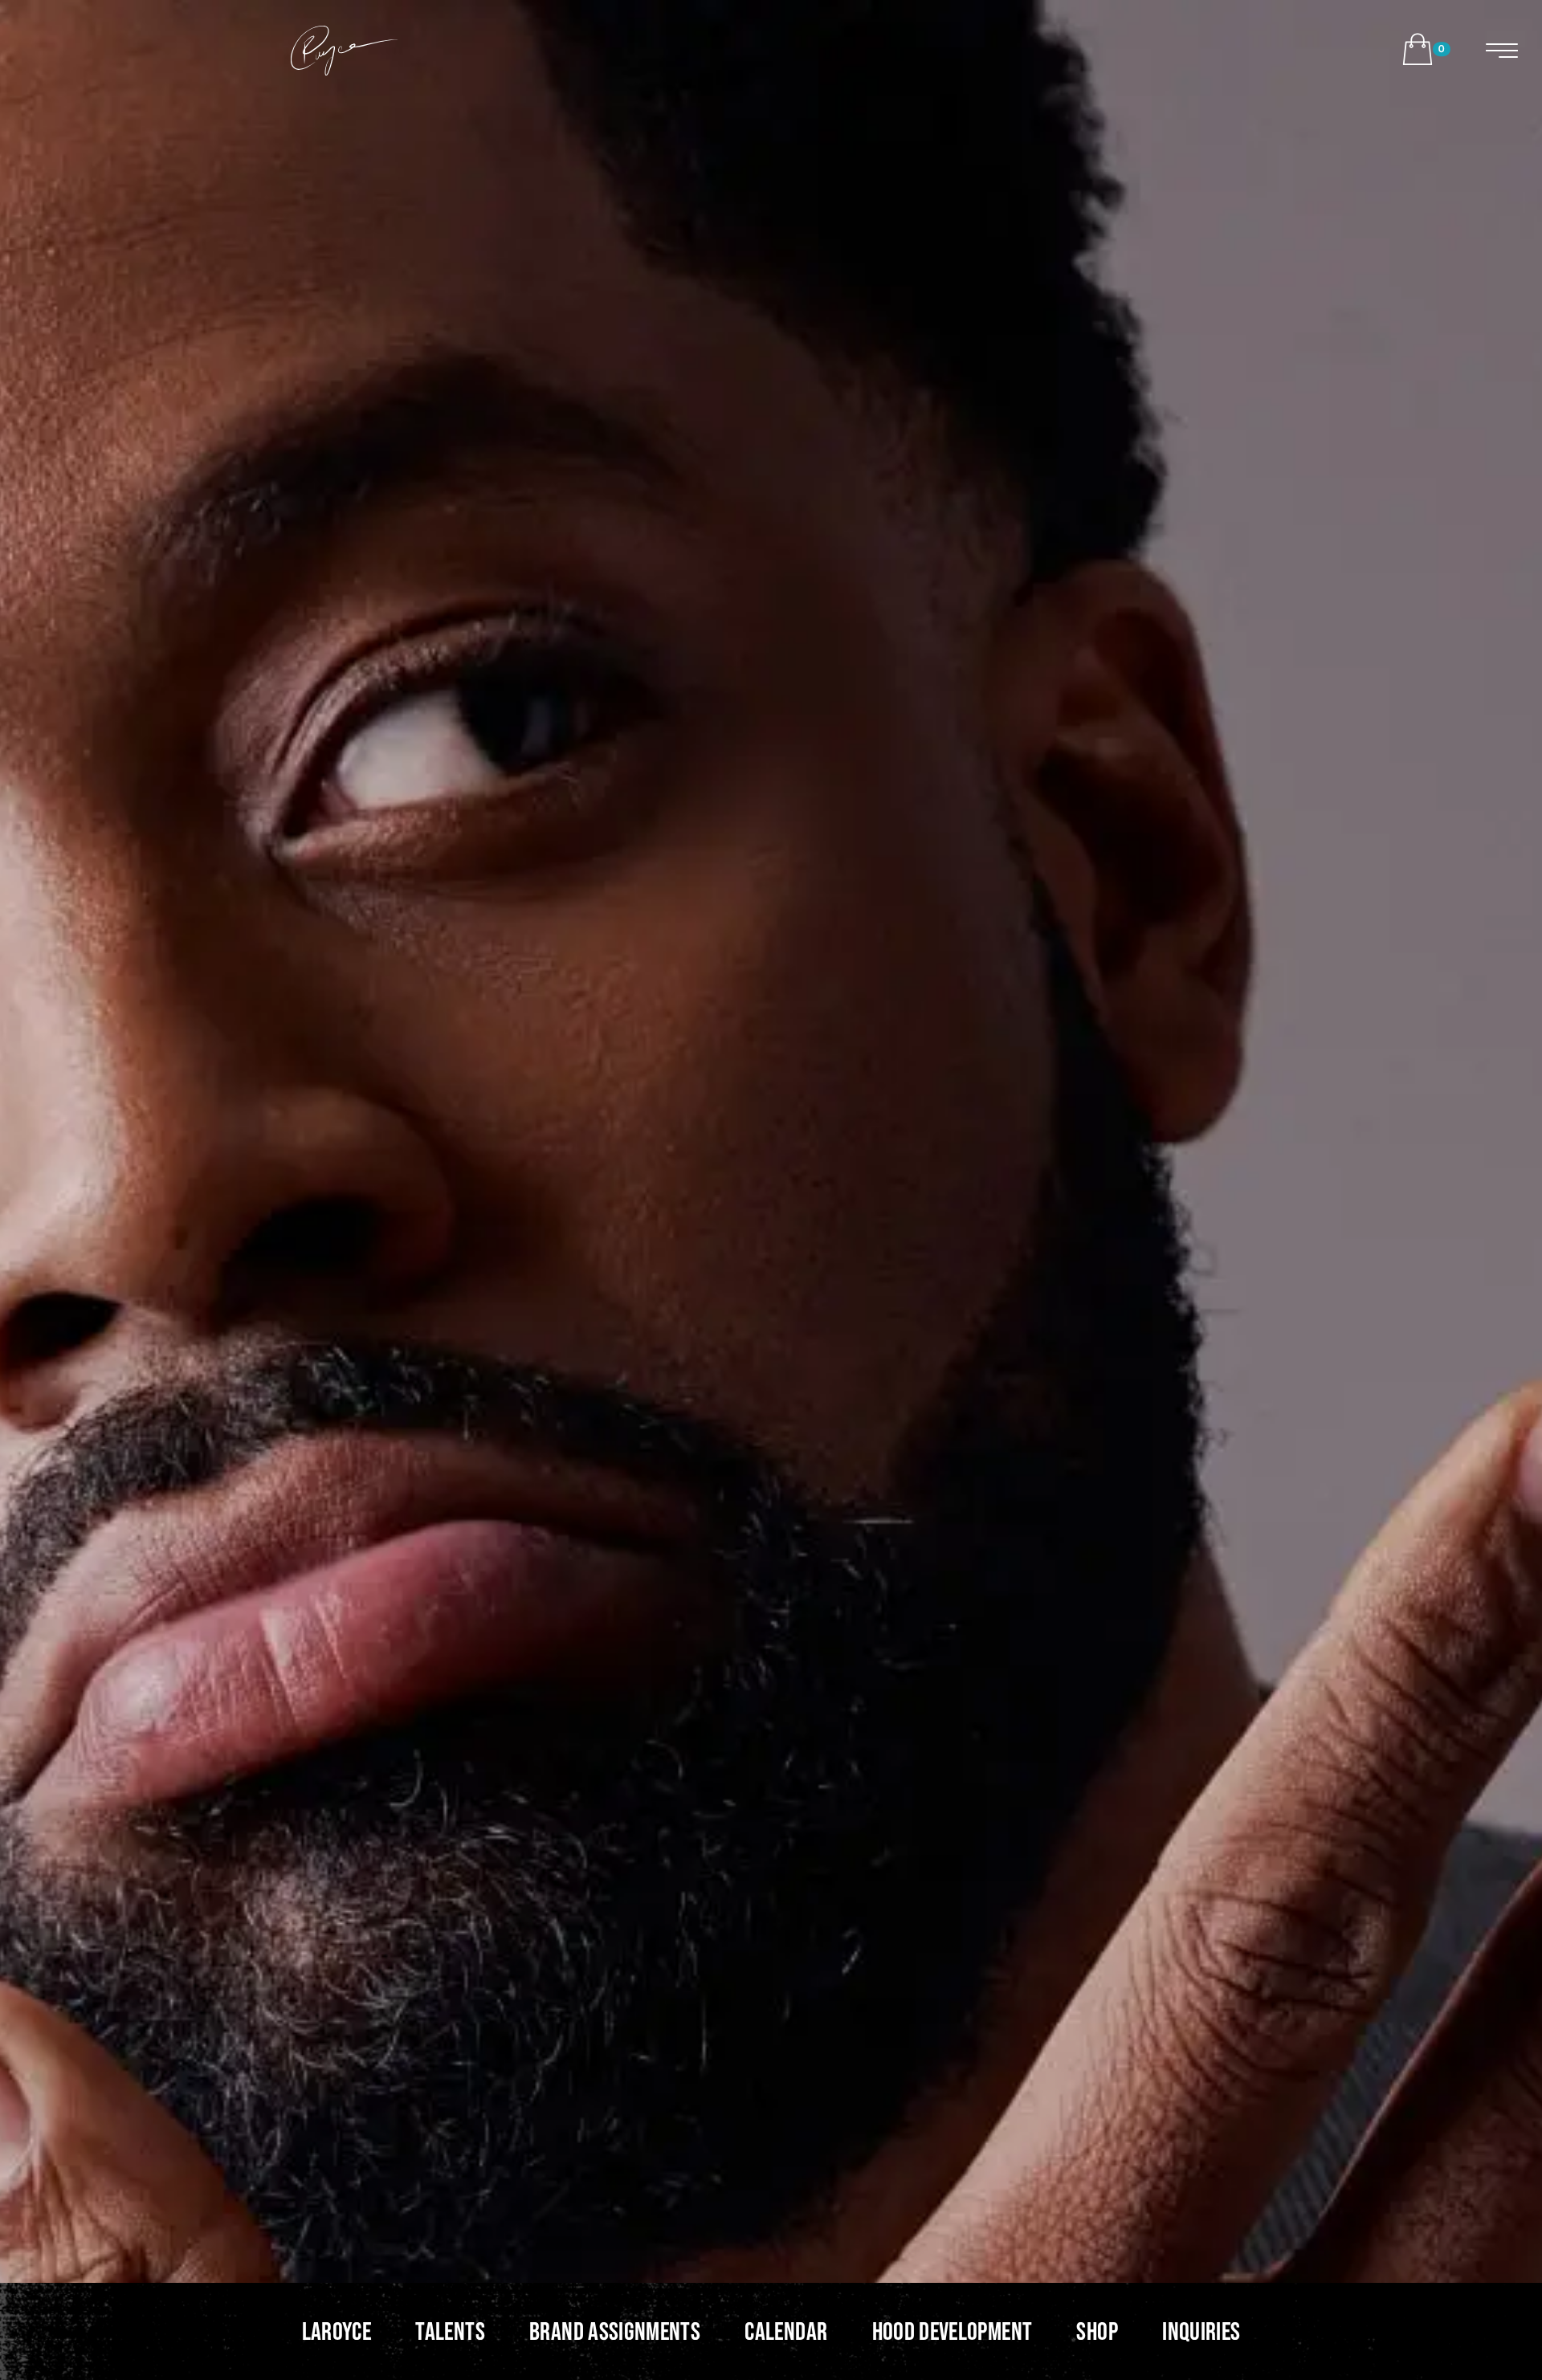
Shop (1097, 2331)
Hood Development (953, 2331)
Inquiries (1201, 2331)
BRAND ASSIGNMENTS (615, 2331)
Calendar (786, 2331)
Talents (450, 2331)
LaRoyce (337, 2331)
